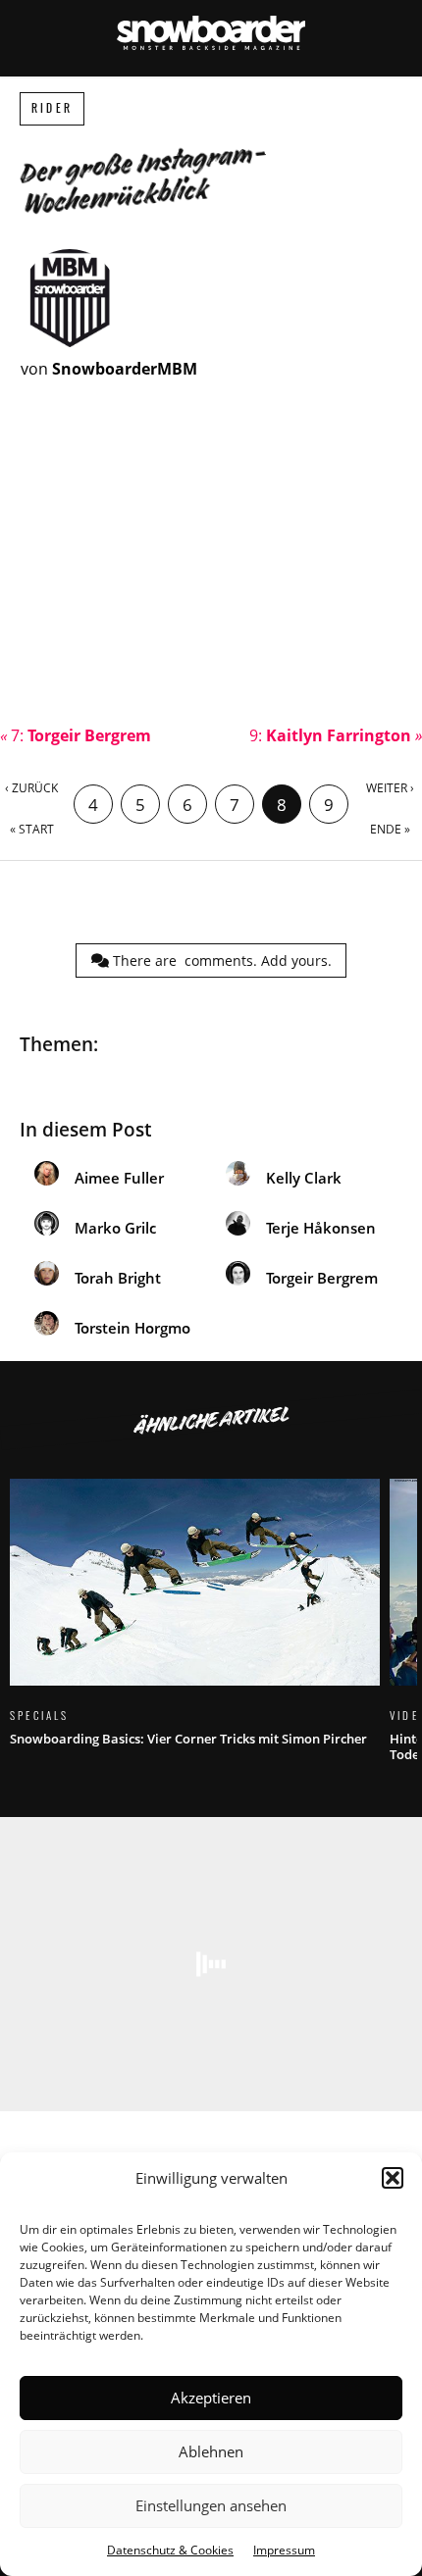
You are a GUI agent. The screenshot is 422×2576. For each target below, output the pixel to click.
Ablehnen (211, 2451)
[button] (393, 2178)
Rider (52, 108)
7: (76, 735)
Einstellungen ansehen (211, 2505)
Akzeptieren (211, 2398)
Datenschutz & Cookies (170, 2550)
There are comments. (220, 960)
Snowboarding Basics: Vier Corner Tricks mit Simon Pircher (195, 1624)
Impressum (284, 2550)
